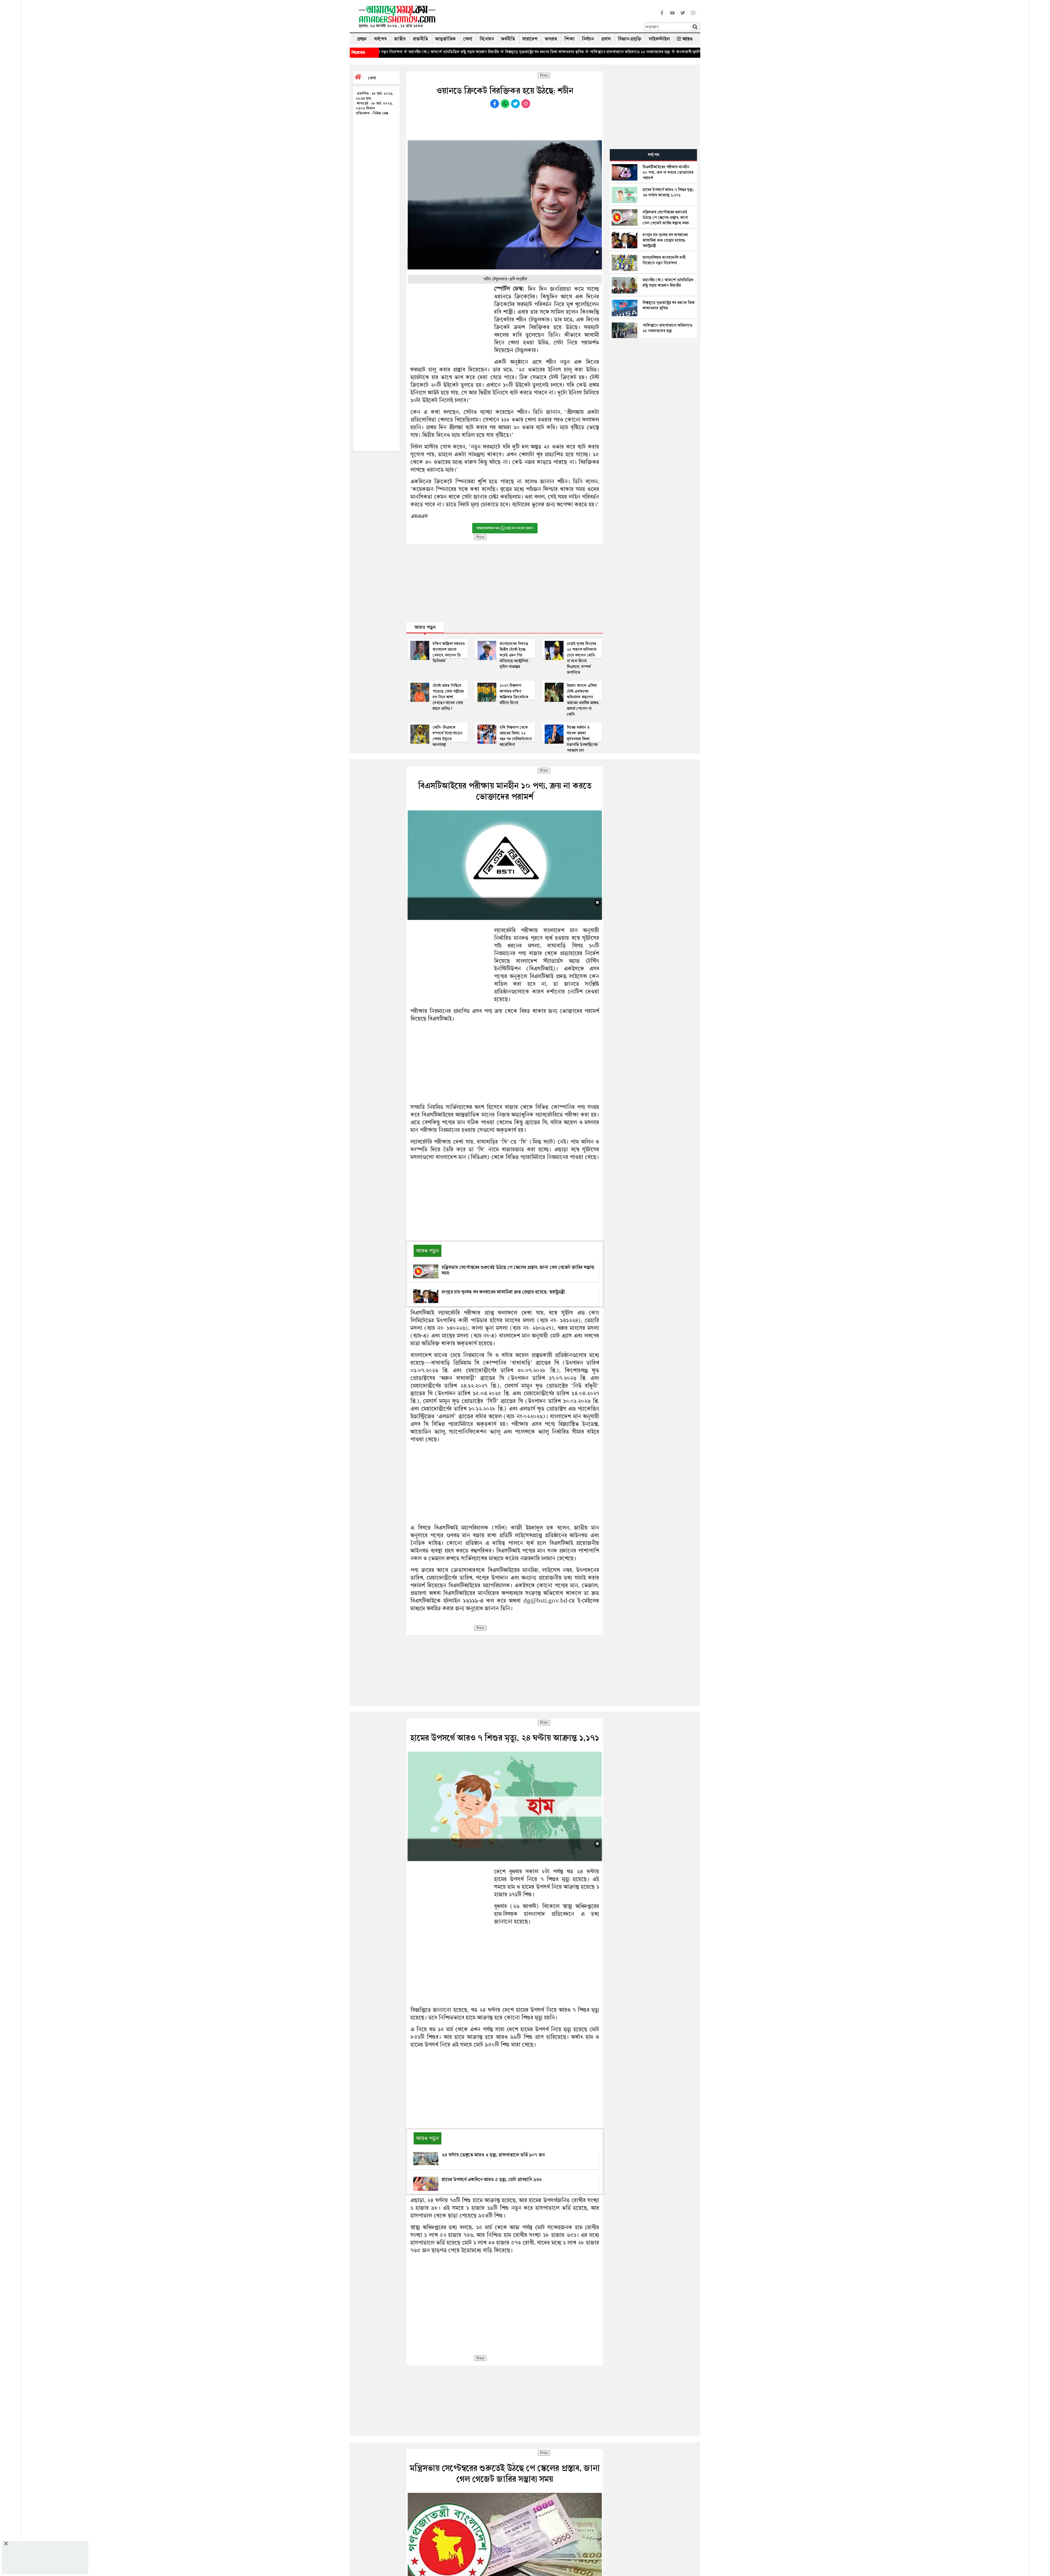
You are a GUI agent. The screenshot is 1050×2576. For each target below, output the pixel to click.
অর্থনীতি (508, 39)
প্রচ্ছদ (362, 39)
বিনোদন (487, 39)
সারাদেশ (530, 39)
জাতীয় (400, 39)
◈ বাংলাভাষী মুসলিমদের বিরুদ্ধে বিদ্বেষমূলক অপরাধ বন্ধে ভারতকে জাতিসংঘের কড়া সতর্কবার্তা (483, 52)
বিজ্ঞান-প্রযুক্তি (630, 39)
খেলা (468, 39)
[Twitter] (683, 16)
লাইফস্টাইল (659, 39)
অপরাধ (551, 39)
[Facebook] (662, 16)
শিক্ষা (569, 39)
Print (544, 75)
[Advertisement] (542, 18)
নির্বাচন (588, 39)
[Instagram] (693, 16)
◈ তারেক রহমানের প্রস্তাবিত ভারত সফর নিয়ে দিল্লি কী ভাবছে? (601, 52)
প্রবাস (606, 39)
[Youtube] (672, 16)
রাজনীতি (420, 39)
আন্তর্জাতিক (446, 39)
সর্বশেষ (380, 39)
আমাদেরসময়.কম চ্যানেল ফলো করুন (505, 528)
